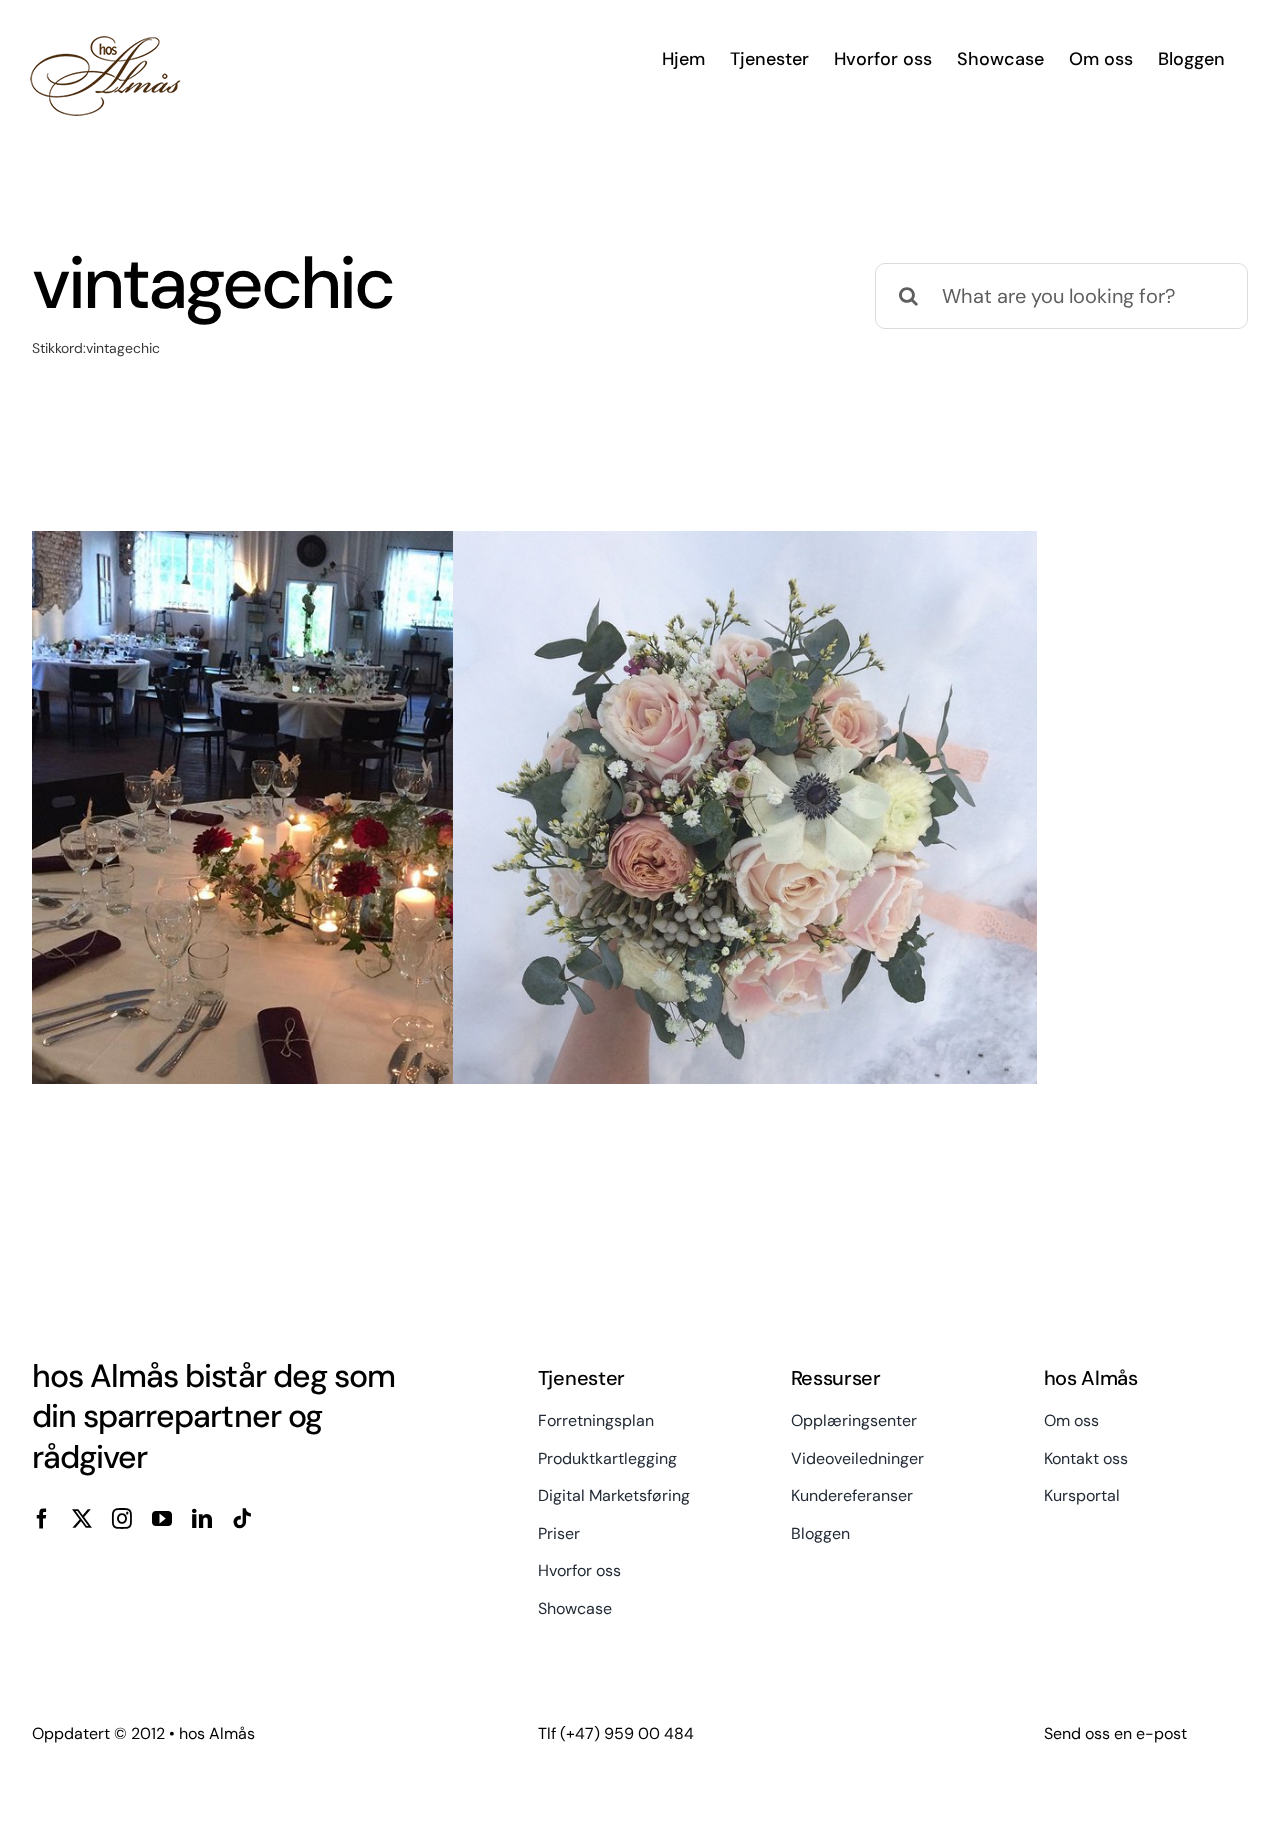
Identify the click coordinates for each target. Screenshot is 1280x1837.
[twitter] (82, 1519)
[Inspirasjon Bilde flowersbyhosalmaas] (324, 823)
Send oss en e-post (1115, 1733)
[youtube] (162, 1519)
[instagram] (122, 1519)
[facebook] (42, 1519)
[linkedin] (202, 1519)
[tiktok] (242, 1519)
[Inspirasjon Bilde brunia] (745, 823)
